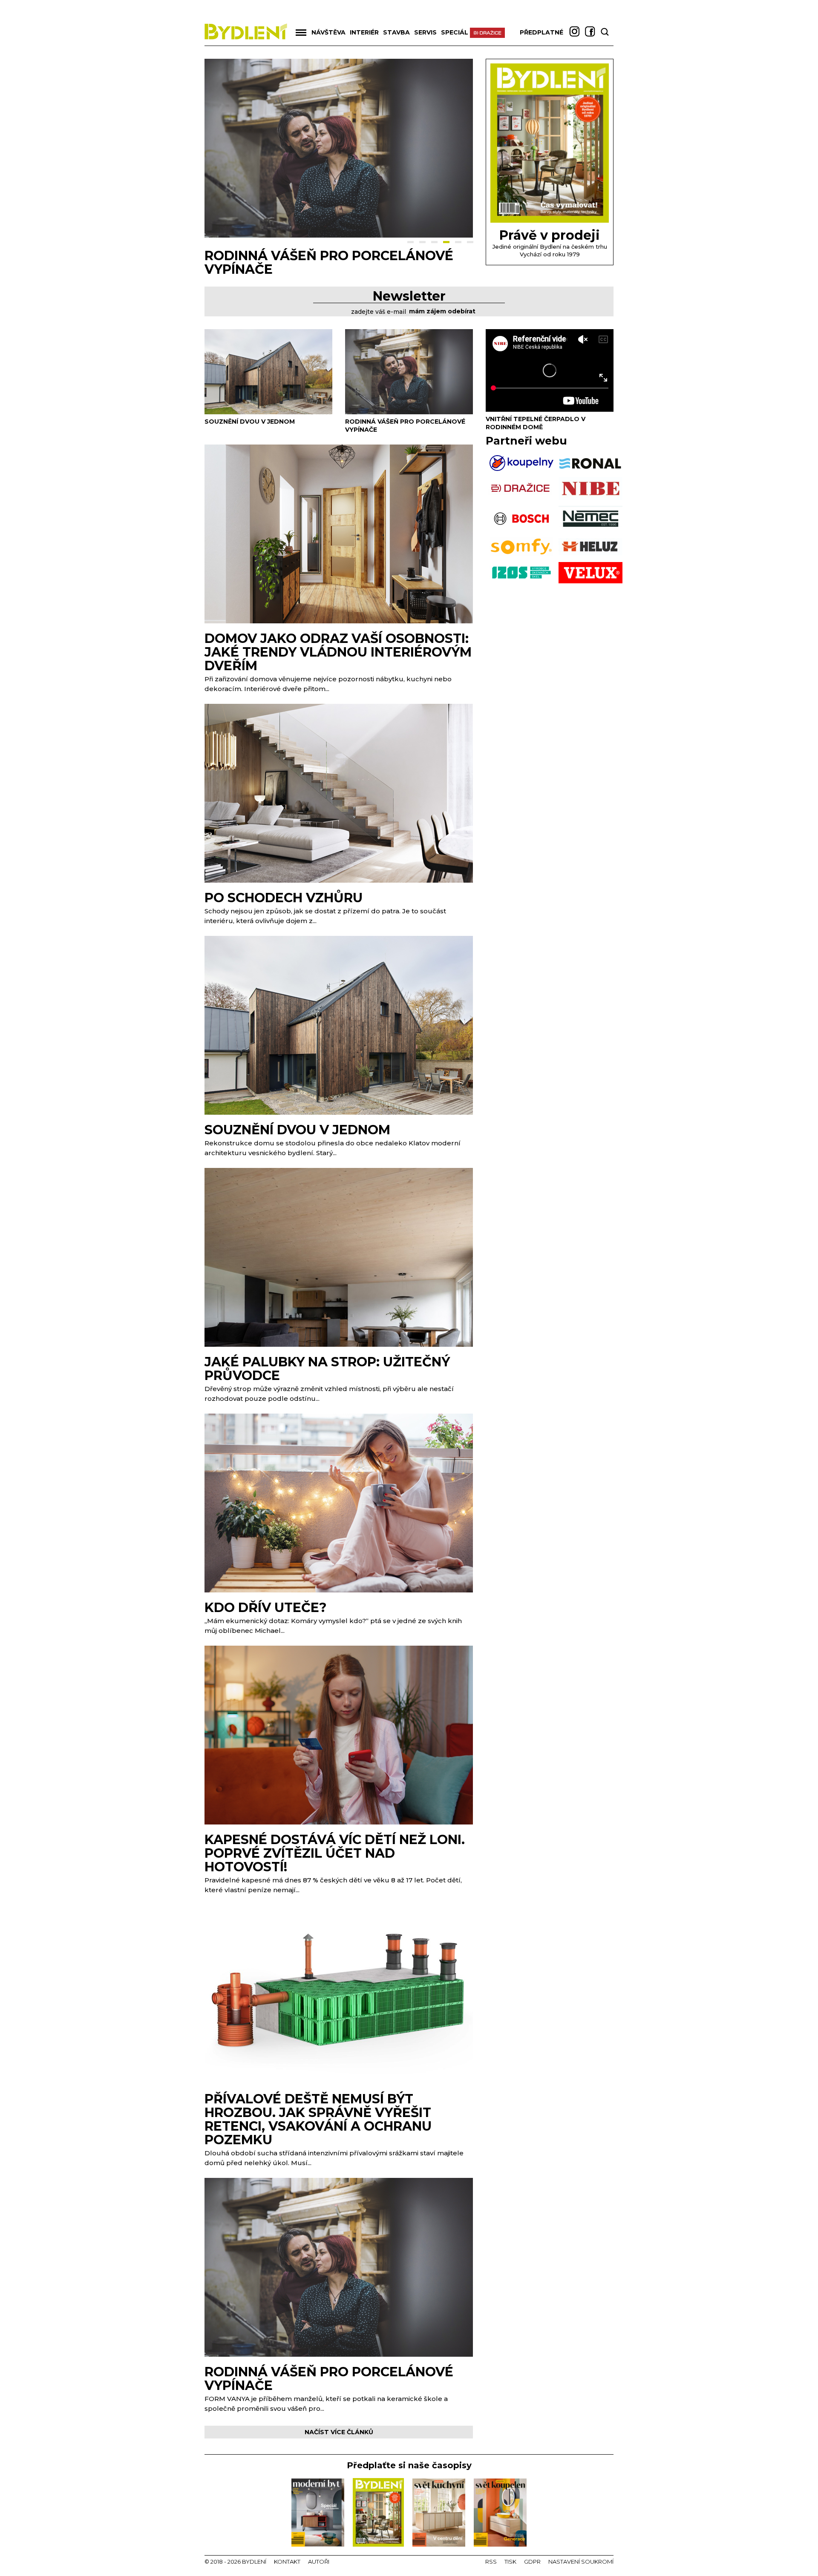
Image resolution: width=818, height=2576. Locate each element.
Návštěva (328, 32)
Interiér (364, 32)
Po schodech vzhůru (284, 898)
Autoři (319, 2562)
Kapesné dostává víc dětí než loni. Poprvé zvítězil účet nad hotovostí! (335, 1853)
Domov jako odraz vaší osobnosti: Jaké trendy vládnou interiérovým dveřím (338, 652)
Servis (425, 32)
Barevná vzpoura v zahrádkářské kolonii (336, 262)
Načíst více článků (339, 2432)
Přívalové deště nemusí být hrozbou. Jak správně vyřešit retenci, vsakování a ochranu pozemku (318, 2119)
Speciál (455, 32)
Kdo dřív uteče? (266, 1608)
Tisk (510, 2562)
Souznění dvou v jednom (250, 422)
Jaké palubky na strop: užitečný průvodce (327, 1369)
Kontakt (287, 2562)
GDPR (532, 2562)
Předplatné (541, 32)
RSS (491, 2562)
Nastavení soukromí (581, 2562)
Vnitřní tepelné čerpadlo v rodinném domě (536, 423)
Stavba (396, 32)
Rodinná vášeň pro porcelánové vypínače (329, 2379)
